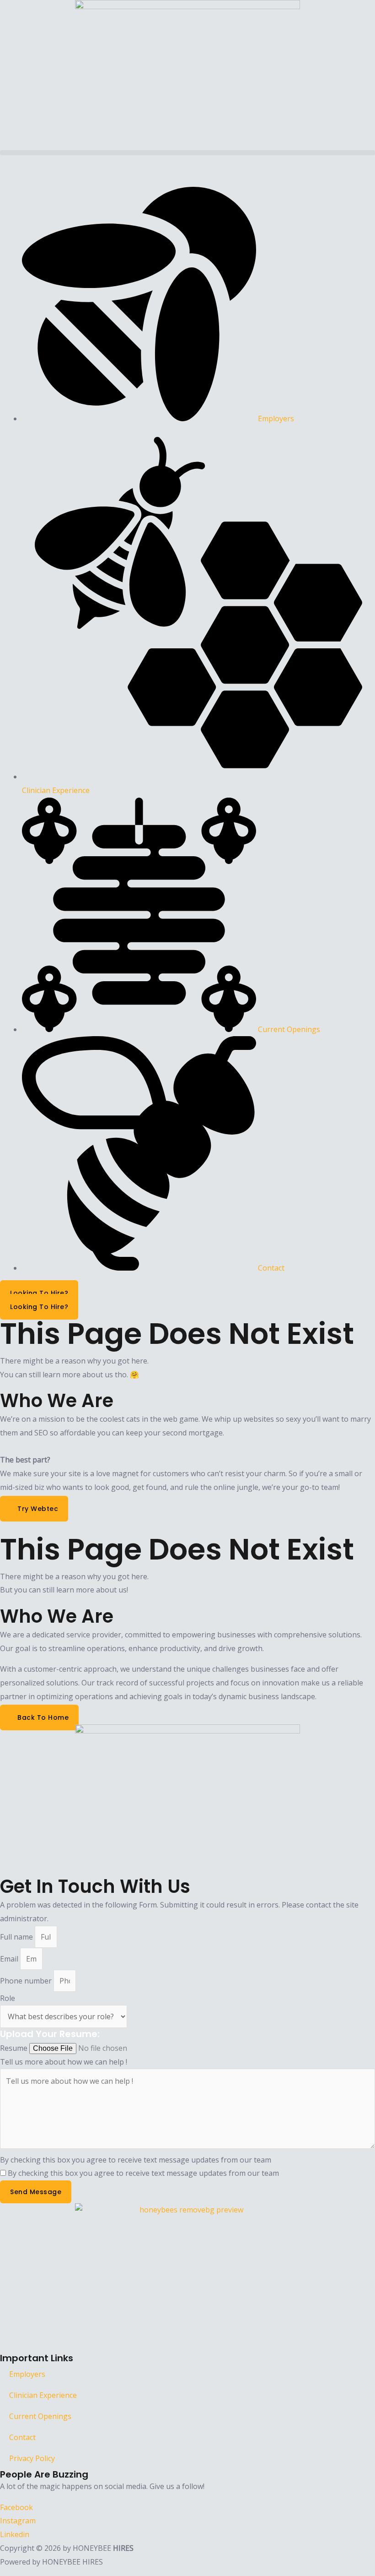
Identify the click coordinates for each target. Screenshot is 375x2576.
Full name (17, 1937)
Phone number (27, 1981)
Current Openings (40, 2416)
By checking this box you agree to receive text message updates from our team (136, 2160)
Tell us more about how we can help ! (64, 2062)
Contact (22, 2437)
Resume (15, 2048)
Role (8, 1998)
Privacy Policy (32, 2458)
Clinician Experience (43, 2395)
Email (10, 1959)
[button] (187, 153)
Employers (27, 2374)
